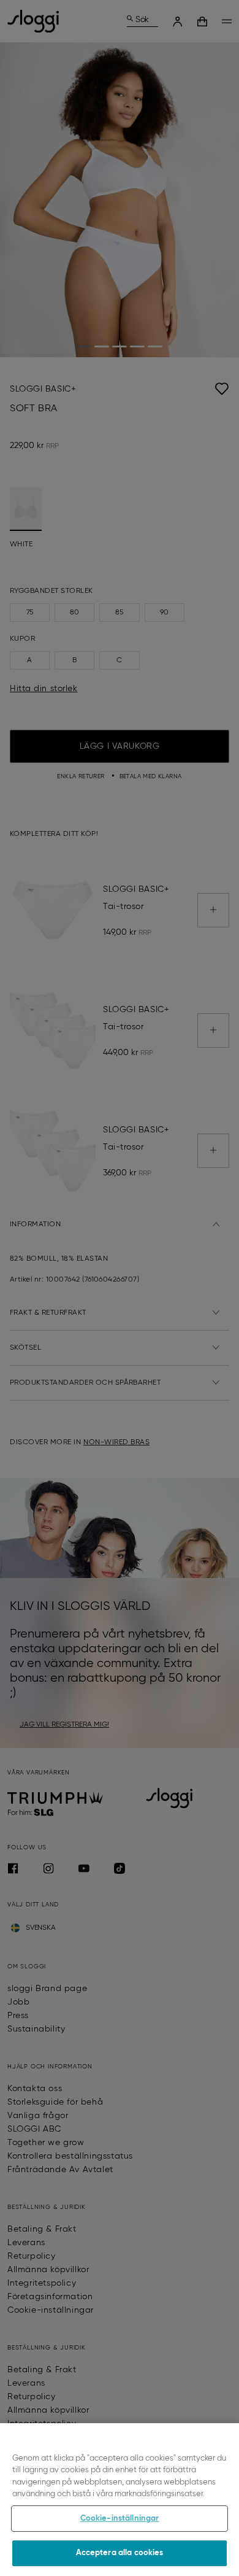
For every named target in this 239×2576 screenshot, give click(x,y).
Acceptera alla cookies (120, 2553)
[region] (120, 2500)
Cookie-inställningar (120, 2519)
